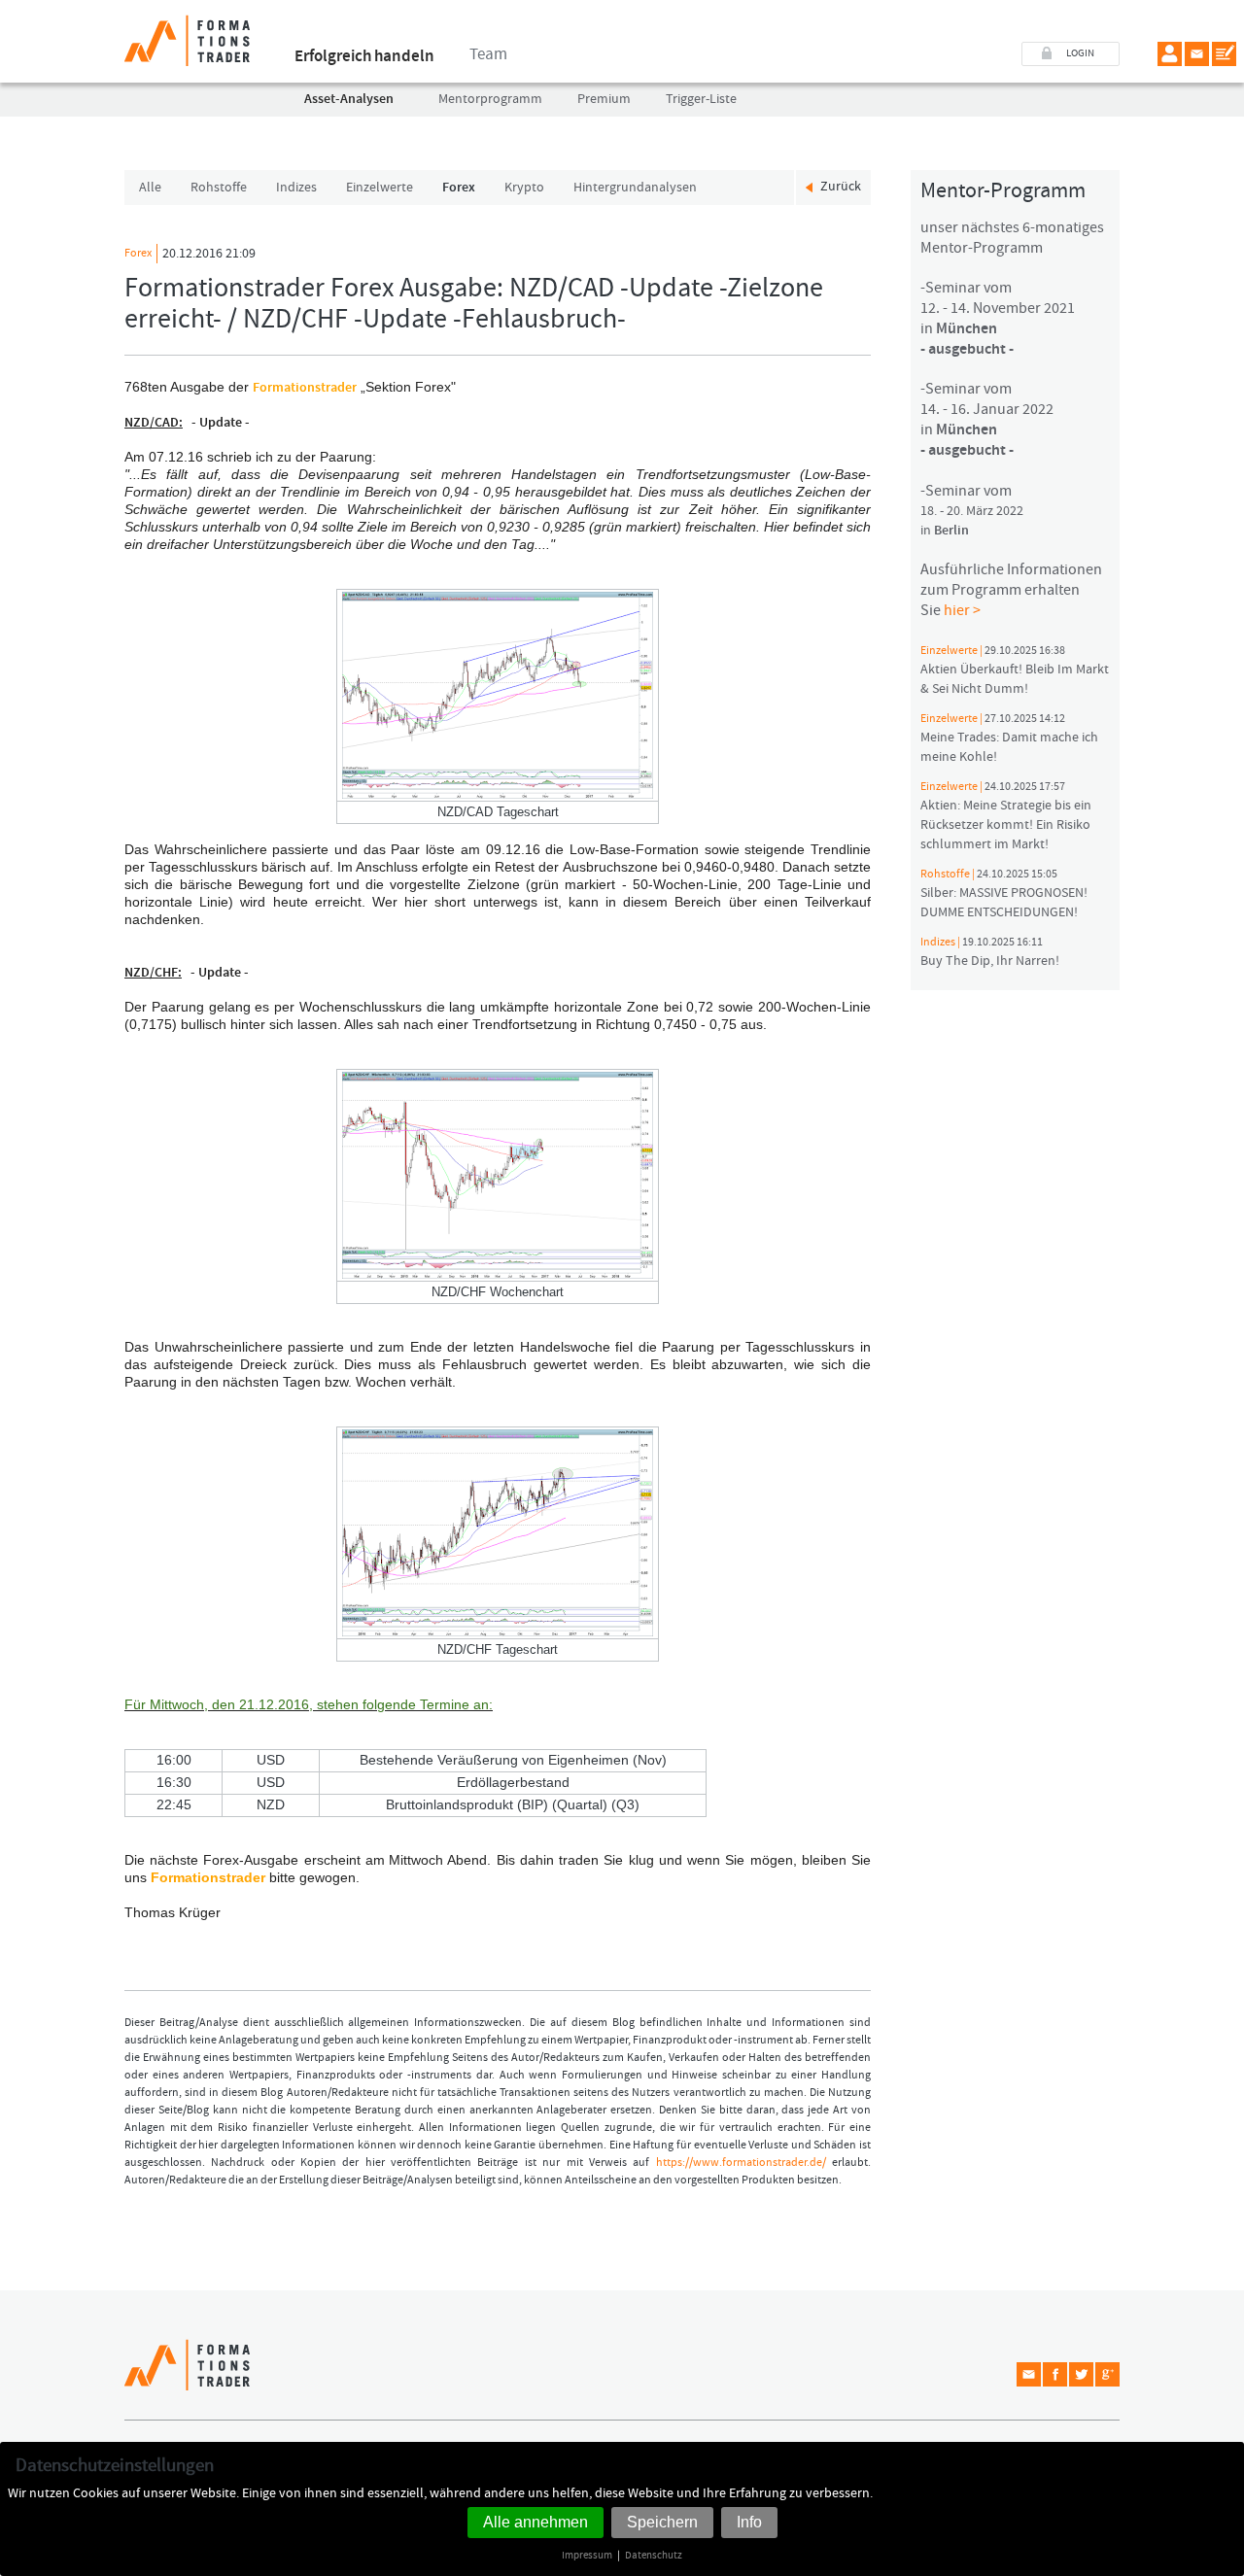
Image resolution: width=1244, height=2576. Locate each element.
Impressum (587, 2555)
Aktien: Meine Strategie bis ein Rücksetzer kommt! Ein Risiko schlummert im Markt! (1006, 816)
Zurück (841, 187)
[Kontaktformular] (1224, 54)
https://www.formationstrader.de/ (741, 2163)
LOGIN (1080, 53)
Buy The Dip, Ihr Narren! (990, 952)
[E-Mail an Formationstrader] (1197, 54)
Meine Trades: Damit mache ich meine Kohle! (1009, 738)
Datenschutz (654, 2555)
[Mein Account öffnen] (1170, 54)
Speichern (662, 2522)
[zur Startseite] (187, 33)
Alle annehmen (536, 2522)
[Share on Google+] (1107, 2374)
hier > (962, 610)
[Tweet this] (1081, 2374)
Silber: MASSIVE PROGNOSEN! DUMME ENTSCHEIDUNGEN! (1004, 894)
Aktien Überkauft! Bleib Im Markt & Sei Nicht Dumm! (1015, 670)
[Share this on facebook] (1055, 2374)
